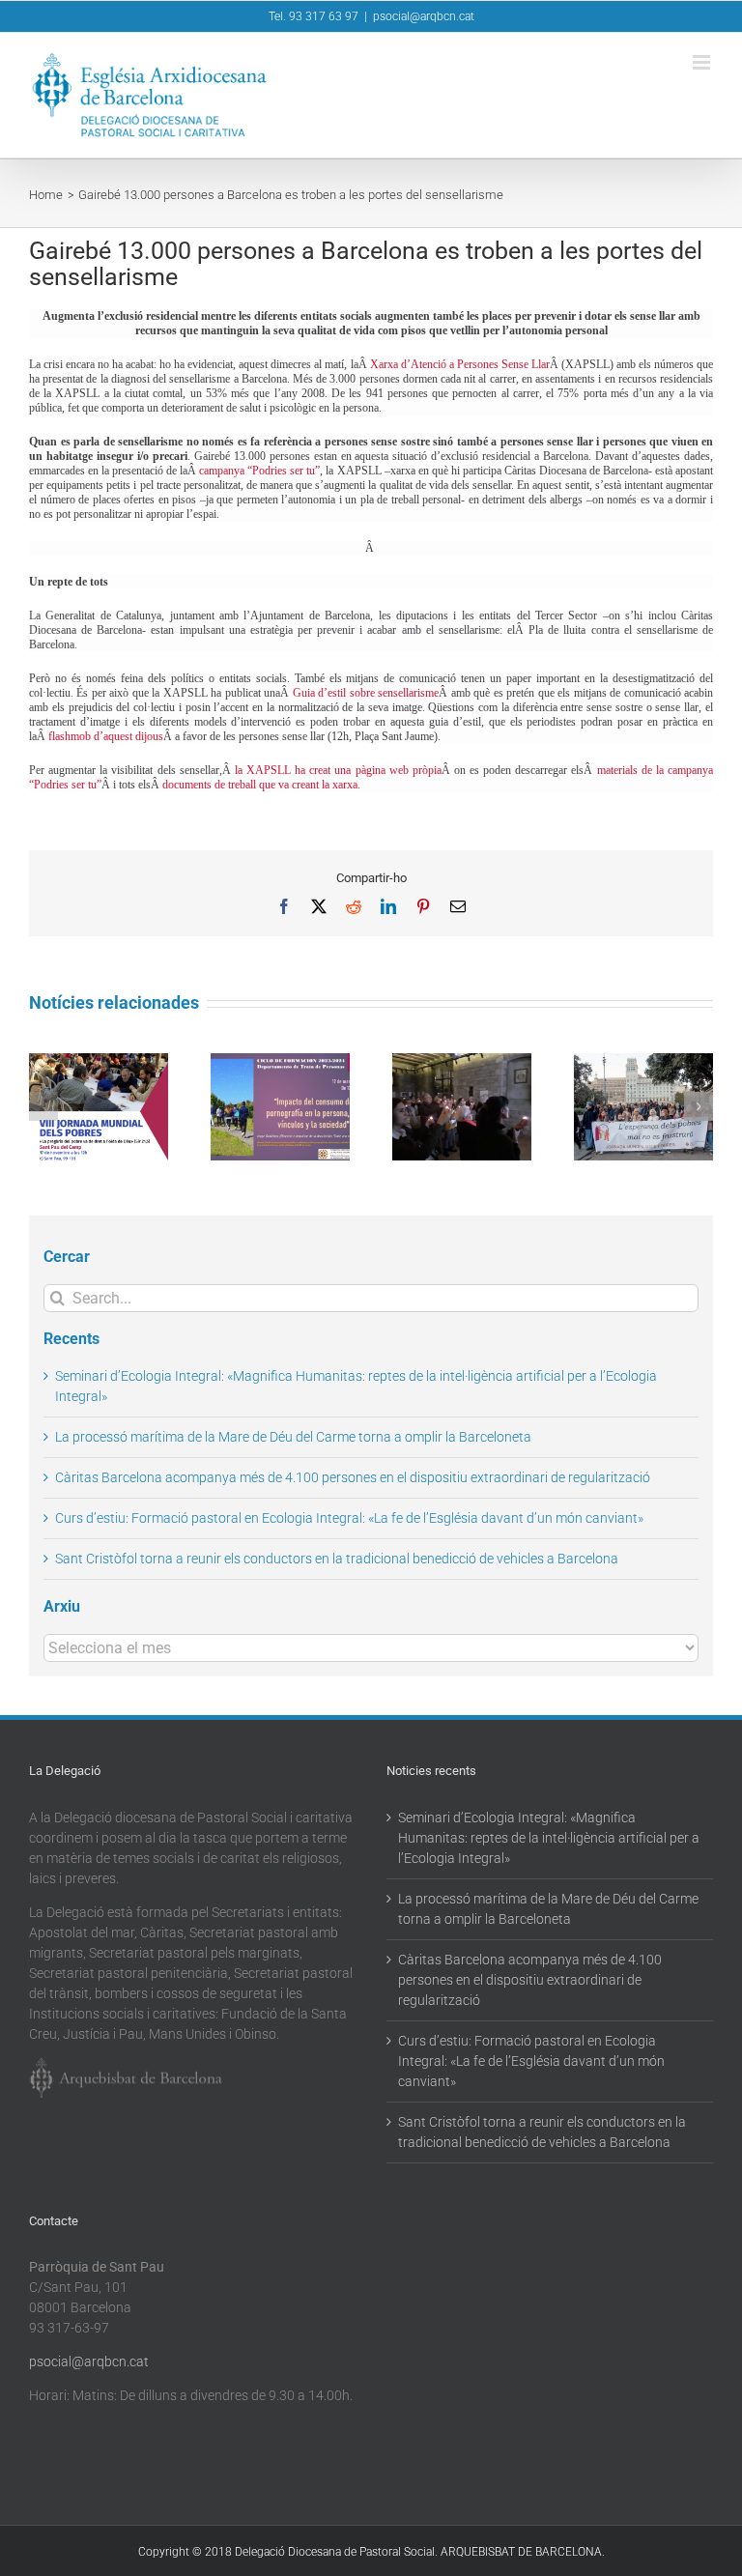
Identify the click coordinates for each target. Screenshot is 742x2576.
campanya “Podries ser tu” (259, 471)
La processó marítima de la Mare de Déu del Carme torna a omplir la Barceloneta (293, 1437)
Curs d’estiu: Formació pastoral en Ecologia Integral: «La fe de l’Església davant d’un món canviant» (349, 1518)
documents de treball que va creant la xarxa (260, 785)
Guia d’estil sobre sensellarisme (366, 693)
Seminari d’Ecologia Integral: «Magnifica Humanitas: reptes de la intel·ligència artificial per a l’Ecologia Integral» (549, 1838)
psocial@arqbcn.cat (424, 16)
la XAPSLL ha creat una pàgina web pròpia (338, 770)
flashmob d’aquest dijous (106, 736)
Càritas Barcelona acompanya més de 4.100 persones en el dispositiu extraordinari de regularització (353, 1477)
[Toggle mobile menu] (703, 62)
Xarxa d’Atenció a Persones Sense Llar (460, 364)
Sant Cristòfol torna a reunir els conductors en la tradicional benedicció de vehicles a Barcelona (337, 1559)
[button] (43, 1106)
